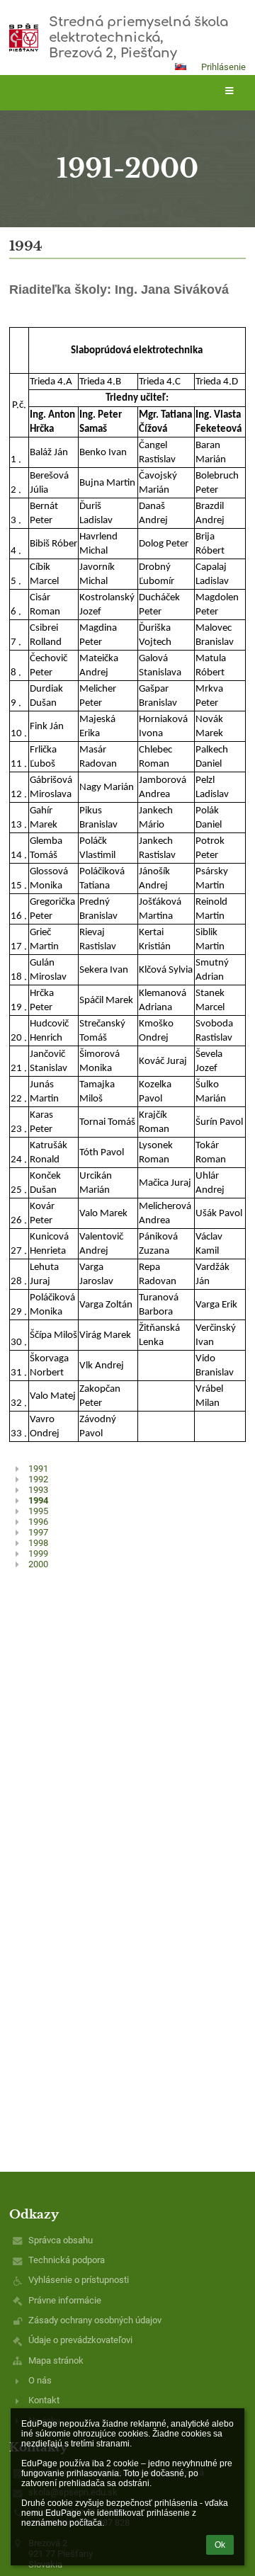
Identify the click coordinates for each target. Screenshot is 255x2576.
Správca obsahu (61, 2240)
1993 (38, 1490)
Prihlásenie (223, 67)
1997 (38, 1532)
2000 (38, 1564)
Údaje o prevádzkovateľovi (80, 2340)
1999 (38, 1553)
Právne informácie (65, 2300)
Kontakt (44, 2400)
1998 (38, 1543)
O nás (40, 2380)
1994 (38, 1500)
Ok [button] (220, 2545)
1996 (38, 1522)
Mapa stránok (56, 2360)
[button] (181, 67)
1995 (38, 1511)
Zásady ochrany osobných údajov (95, 2320)
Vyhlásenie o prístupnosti (79, 2280)
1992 (38, 1479)
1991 (38, 1469)
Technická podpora (67, 2260)
